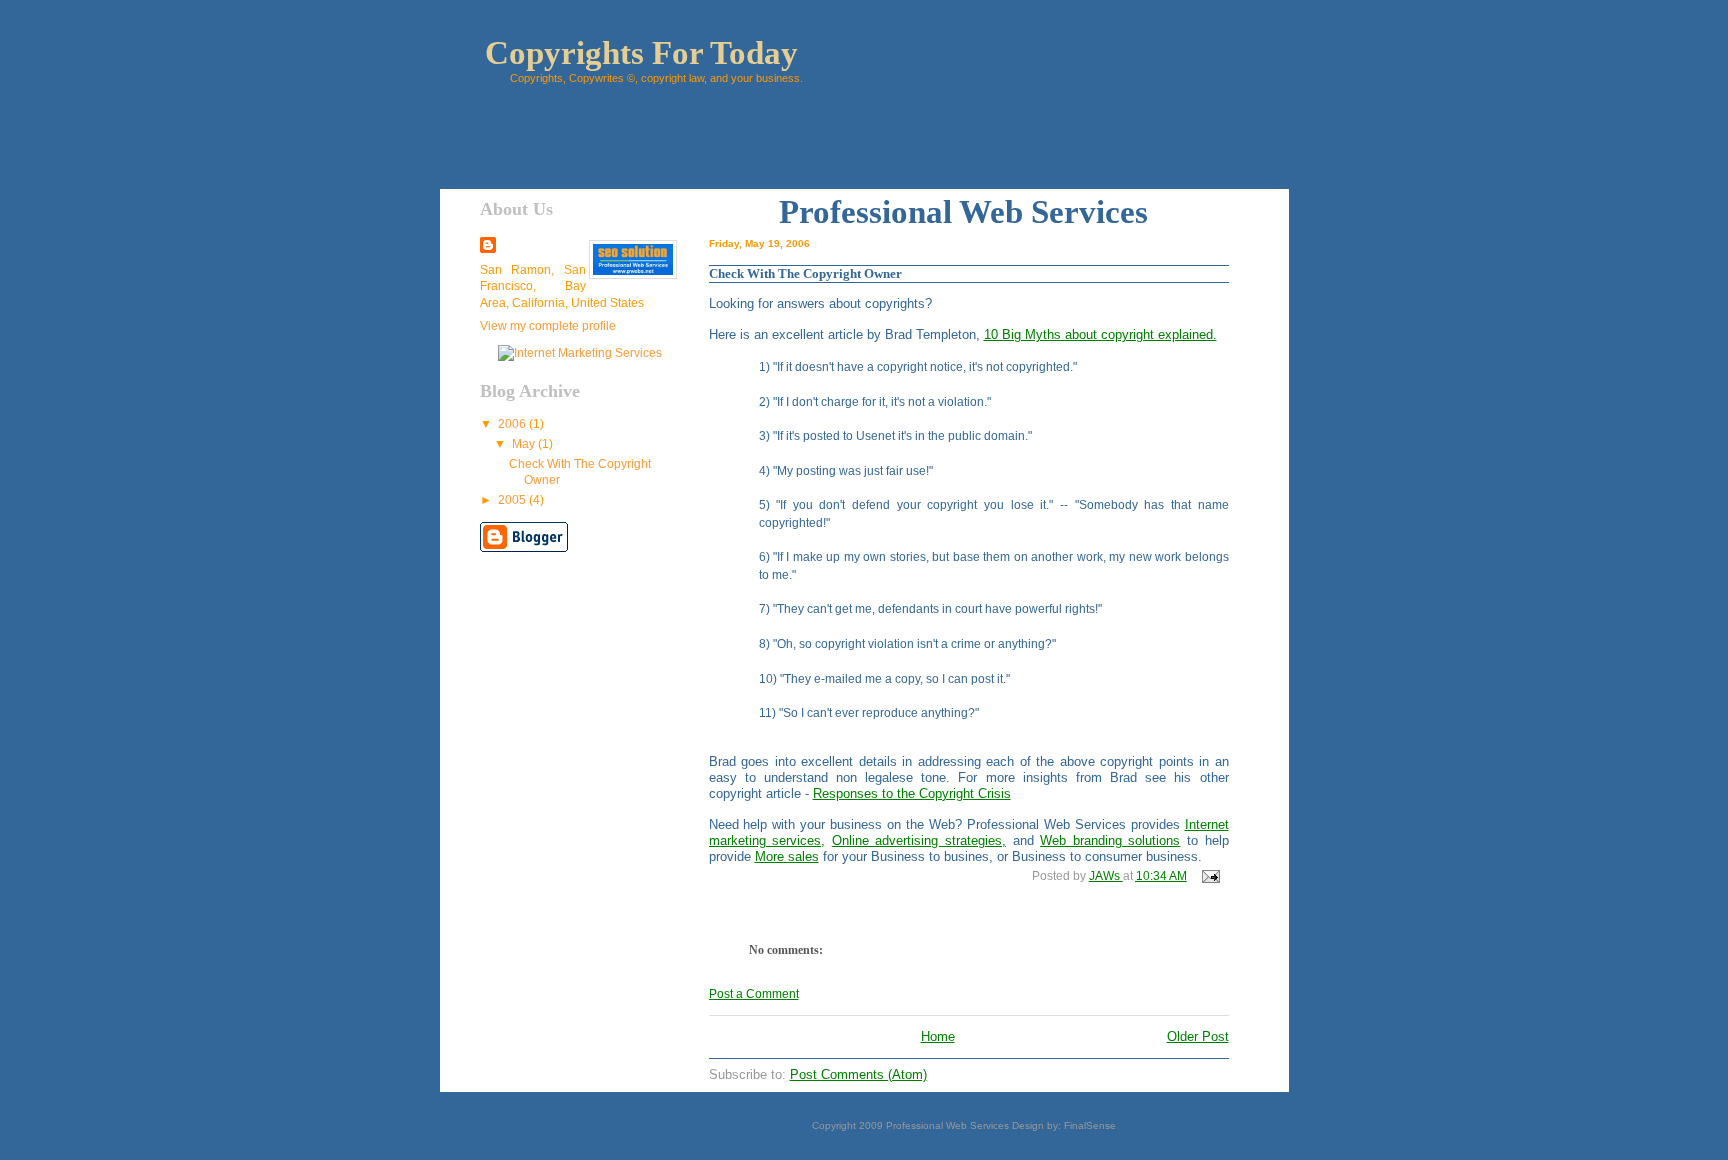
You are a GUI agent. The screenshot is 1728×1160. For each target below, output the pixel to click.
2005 (513, 500)
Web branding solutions (1110, 840)
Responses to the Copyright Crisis (912, 793)
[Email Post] (1209, 876)
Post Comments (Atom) (858, 1074)
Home (938, 1036)
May (525, 444)
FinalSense (1090, 1125)
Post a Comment (754, 994)
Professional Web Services (947, 1125)
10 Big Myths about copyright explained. (1100, 334)
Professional (865, 212)
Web (991, 212)
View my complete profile (548, 326)
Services (1089, 212)
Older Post (1198, 1036)
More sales (787, 856)
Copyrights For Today (641, 53)
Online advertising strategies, (919, 840)
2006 (513, 424)
